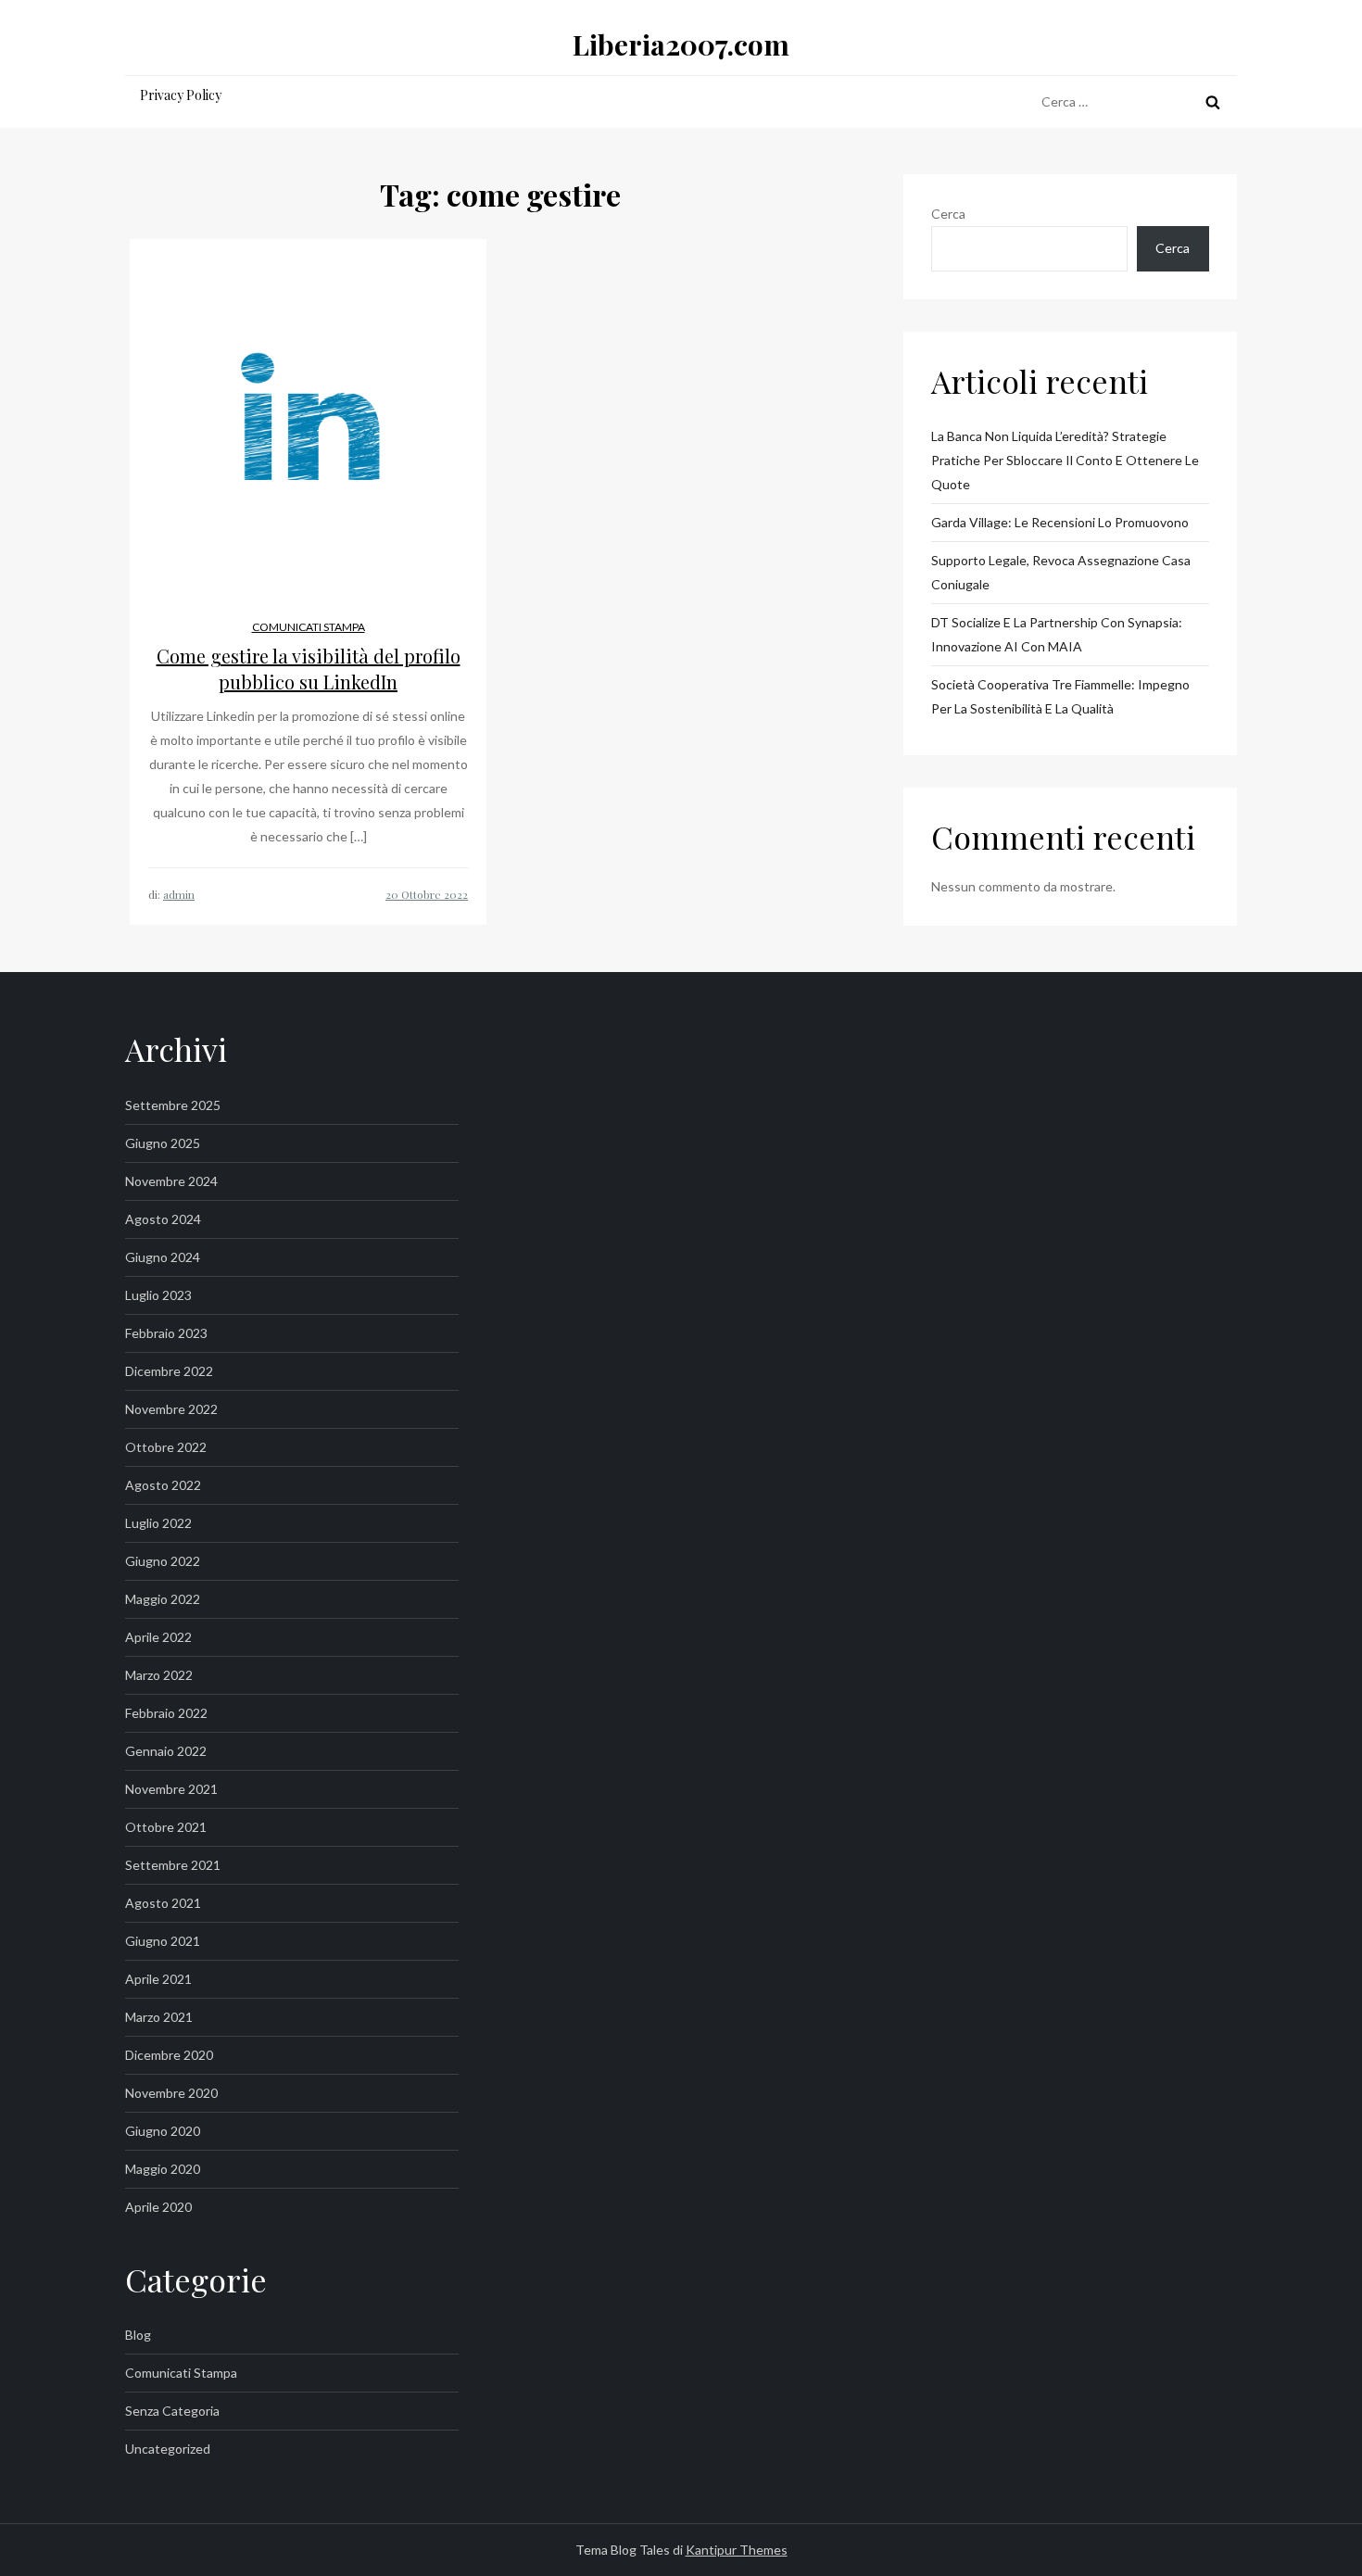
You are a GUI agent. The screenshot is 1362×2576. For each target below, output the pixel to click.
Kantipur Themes (737, 2550)
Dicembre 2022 (169, 1371)
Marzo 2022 (159, 1675)
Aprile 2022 (158, 1637)
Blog (138, 2335)
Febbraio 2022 (166, 1713)
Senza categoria (172, 2411)
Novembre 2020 (171, 2093)
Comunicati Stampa (309, 627)
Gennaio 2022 (166, 1751)
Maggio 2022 (163, 1599)
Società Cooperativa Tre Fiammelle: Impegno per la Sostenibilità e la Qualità (1060, 696)
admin (179, 894)
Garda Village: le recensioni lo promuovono (1060, 522)
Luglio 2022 (158, 1523)
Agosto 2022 (163, 1485)
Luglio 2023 (158, 1295)
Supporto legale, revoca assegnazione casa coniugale (1061, 572)
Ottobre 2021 (166, 1827)
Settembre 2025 (173, 1105)
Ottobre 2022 (166, 1447)
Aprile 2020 (158, 2207)
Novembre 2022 (171, 1409)
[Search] (1213, 102)
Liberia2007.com (681, 44)
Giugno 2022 (163, 1561)
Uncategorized (168, 2449)
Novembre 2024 (171, 1181)
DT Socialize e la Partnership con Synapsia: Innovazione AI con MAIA (1057, 634)
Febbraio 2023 (166, 1333)
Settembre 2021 (173, 1865)
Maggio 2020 (163, 2169)
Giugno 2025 (163, 1143)
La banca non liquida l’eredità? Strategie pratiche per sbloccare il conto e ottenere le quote (1065, 460)
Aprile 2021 (158, 1979)
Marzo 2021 (159, 2017)
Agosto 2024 (163, 1219)
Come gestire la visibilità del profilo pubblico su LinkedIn (309, 669)
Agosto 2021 (163, 1903)
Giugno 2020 (163, 2131)
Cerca (948, 214)
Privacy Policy (181, 95)
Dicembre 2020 (169, 2055)
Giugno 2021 (163, 1941)
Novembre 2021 (171, 1789)
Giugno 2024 (163, 1257)
